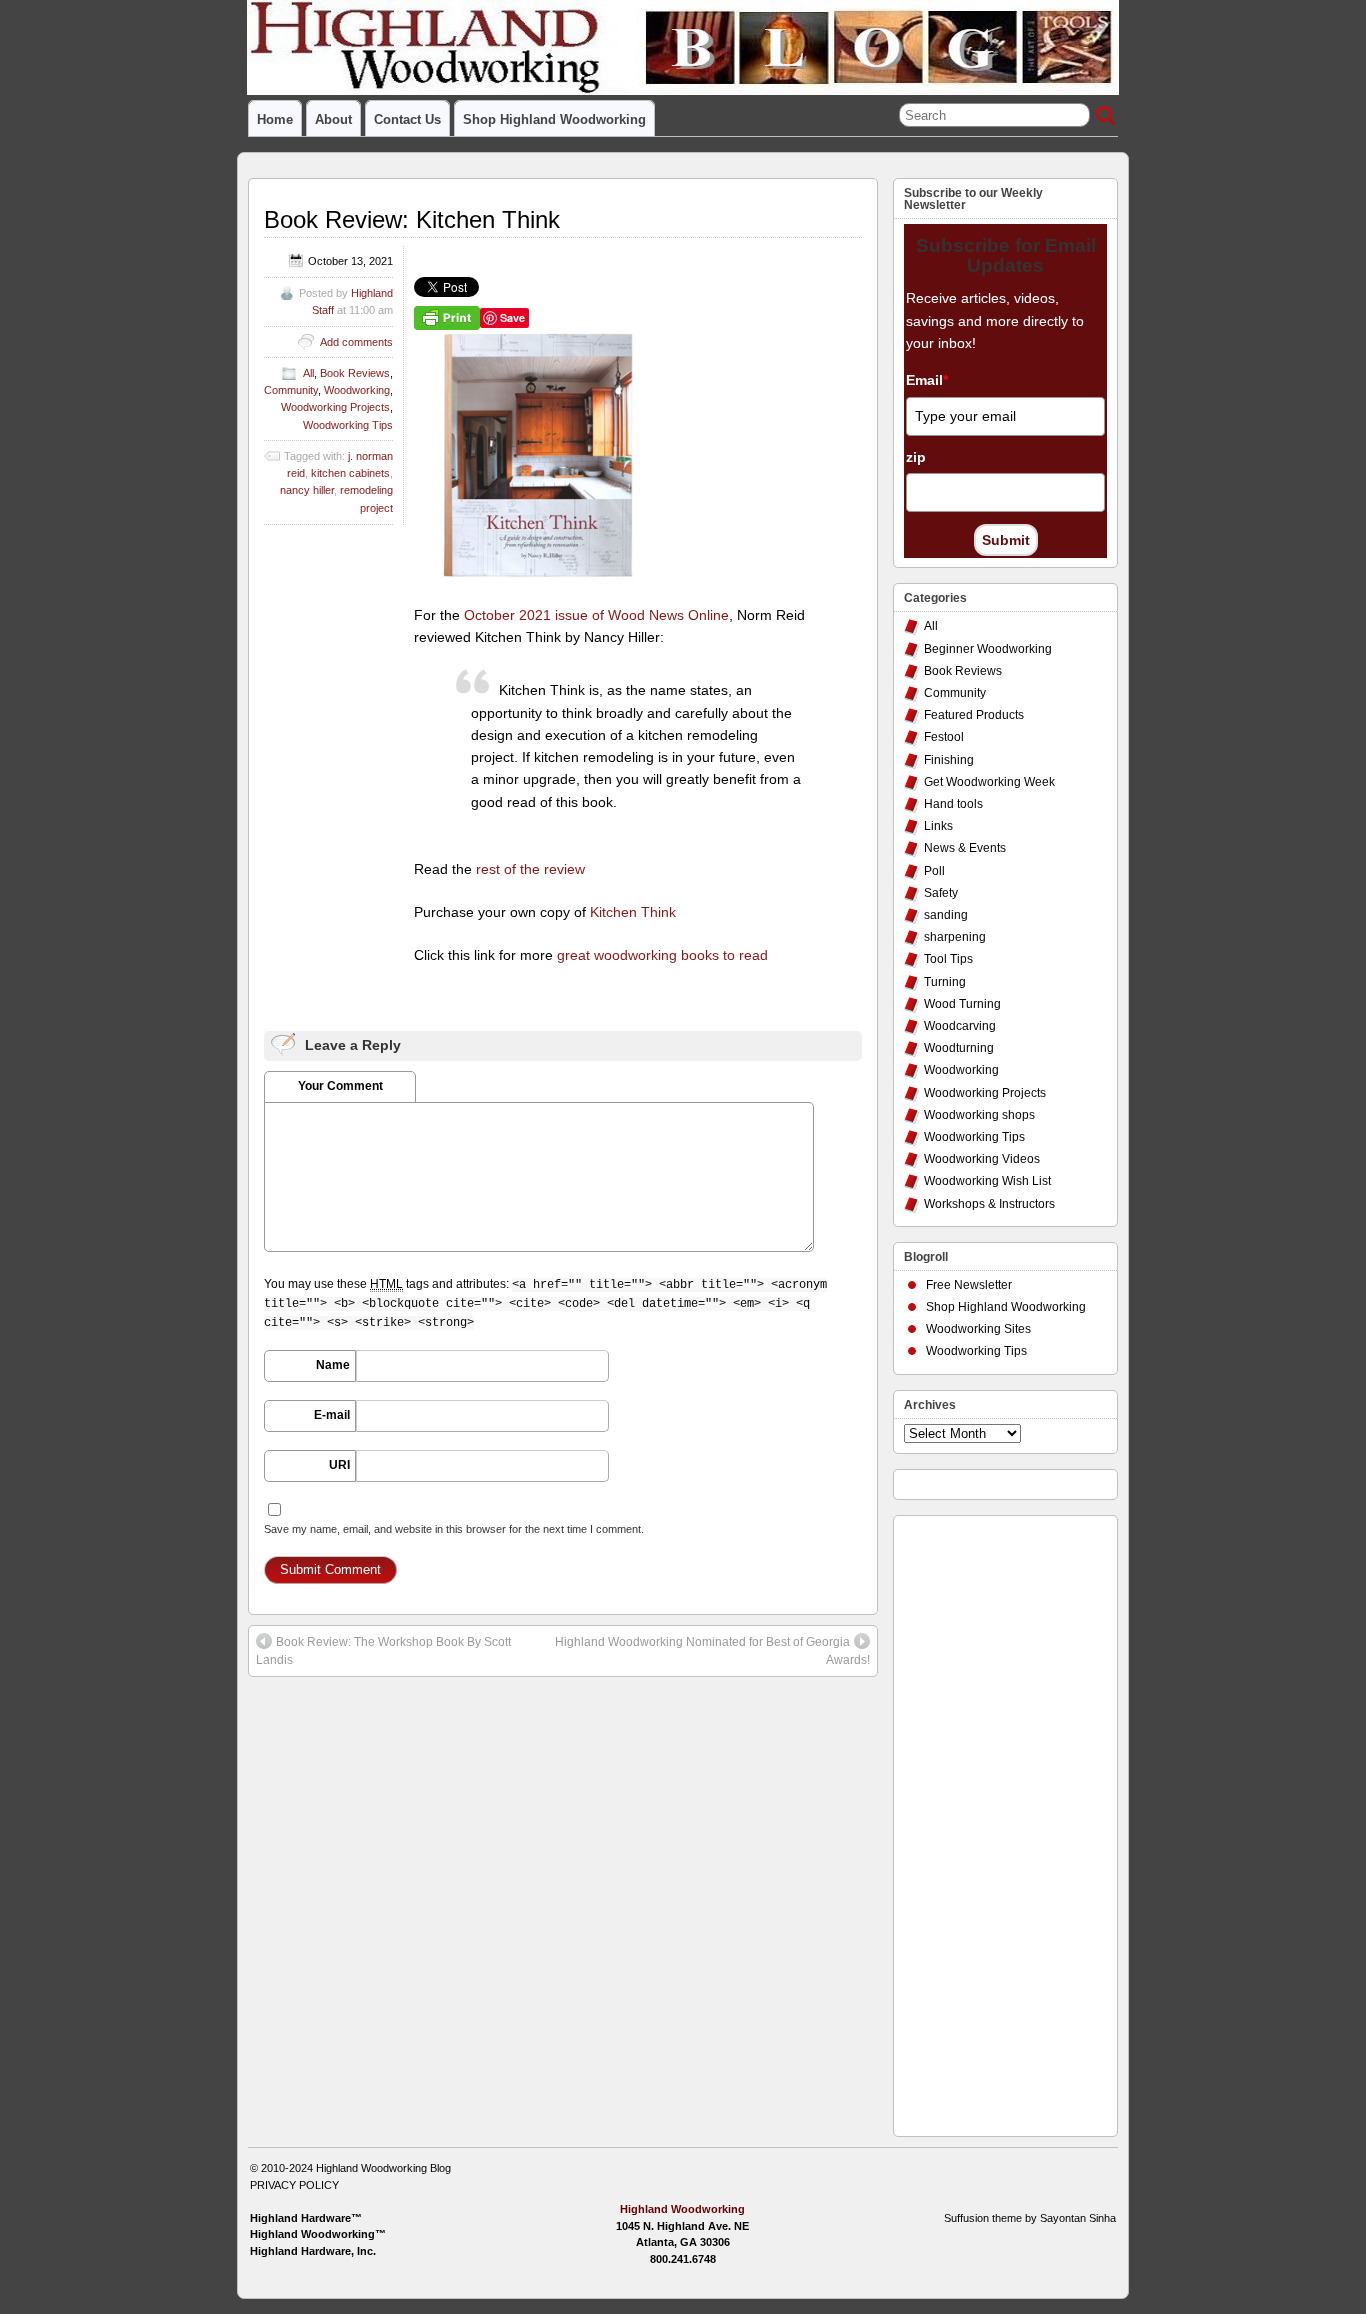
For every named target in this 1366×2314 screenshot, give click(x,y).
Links (938, 826)
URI (339, 1465)
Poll (934, 871)
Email (927, 380)
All (308, 373)
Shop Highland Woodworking (554, 119)
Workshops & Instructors (989, 1204)
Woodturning (959, 1048)
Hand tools (953, 804)
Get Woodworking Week (989, 782)
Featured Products (974, 715)
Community (291, 390)
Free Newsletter (969, 1285)
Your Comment (340, 1086)
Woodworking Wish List (987, 1181)
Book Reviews (355, 373)
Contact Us (407, 119)
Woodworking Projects (335, 407)
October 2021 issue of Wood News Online (596, 615)
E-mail (332, 1415)
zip (916, 457)
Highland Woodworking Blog (383, 2168)
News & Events (965, 848)
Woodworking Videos (982, 1159)
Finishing (949, 760)
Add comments (356, 342)
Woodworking (357, 390)
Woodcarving (960, 1026)
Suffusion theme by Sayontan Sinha (1030, 2218)
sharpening (955, 937)
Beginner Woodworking (988, 649)
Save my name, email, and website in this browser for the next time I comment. (454, 1529)
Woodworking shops (979, 1115)
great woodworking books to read (662, 955)
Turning (945, 982)
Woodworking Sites (978, 1329)
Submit (1006, 540)
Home (275, 119)
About (333, 119)
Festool (944, 737)
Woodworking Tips (348, 425)
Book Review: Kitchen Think (412, 219)
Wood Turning (962, 1004)
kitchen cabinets (350, 473)
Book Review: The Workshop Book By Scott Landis (383, 1651)
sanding (946, 915)
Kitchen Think (633, 912)
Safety (941, 893)
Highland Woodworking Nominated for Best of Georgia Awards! (712, 1651)
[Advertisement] (984, 1821)
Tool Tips (948, 959)
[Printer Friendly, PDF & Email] (447, 317)
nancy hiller (307, 490)
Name (333, 1365)
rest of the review (530, 869)
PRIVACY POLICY (294, 2185)
